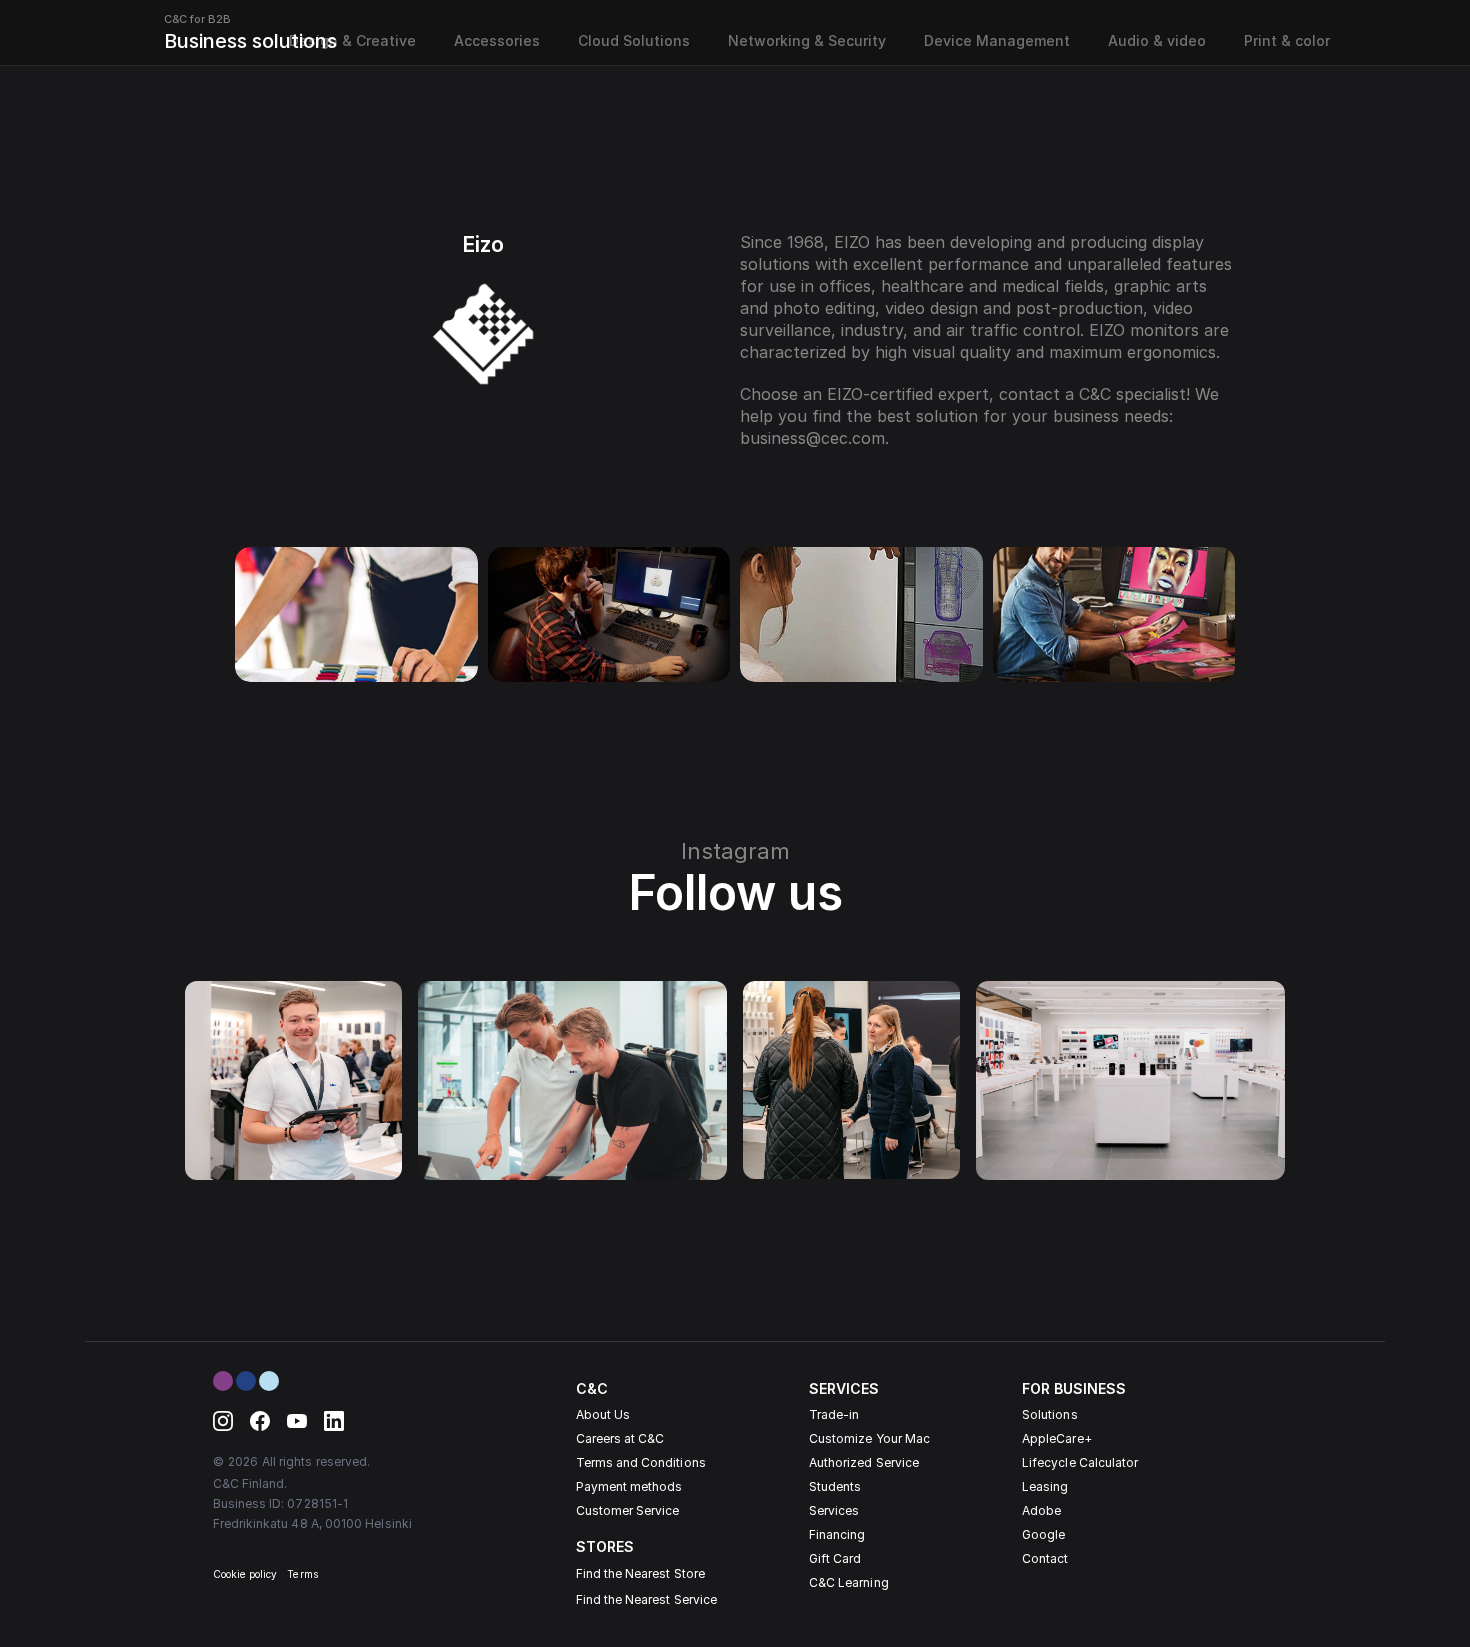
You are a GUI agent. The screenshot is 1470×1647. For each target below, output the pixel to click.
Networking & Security (807, 40)
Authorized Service (864, 1462)
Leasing (1045, 1486)
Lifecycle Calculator (1080, 1462)
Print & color (1287, 40)
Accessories (497, 40)
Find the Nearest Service (646, 1599)
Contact (1045, 1558)
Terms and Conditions (641, 1462)
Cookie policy (245, 1574)
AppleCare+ (1057, 1438)
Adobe (1041, 1510)
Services (834, 1510)
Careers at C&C (620, 1438)
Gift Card (835, 1558)
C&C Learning (849, 1582)
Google (1043, 1534)
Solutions (1050, 1414)
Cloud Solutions (634, 40)
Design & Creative (352, 40)
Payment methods (629, 1486)
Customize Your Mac (869, 1438)
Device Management (997, 40)
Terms (302, 1574)
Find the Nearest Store (640, 1573)
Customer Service (628, 1510)
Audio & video (1157, 40)
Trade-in (834, 1414)
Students (835, 1486)
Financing (837, 1534)
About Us (603, 1414)
